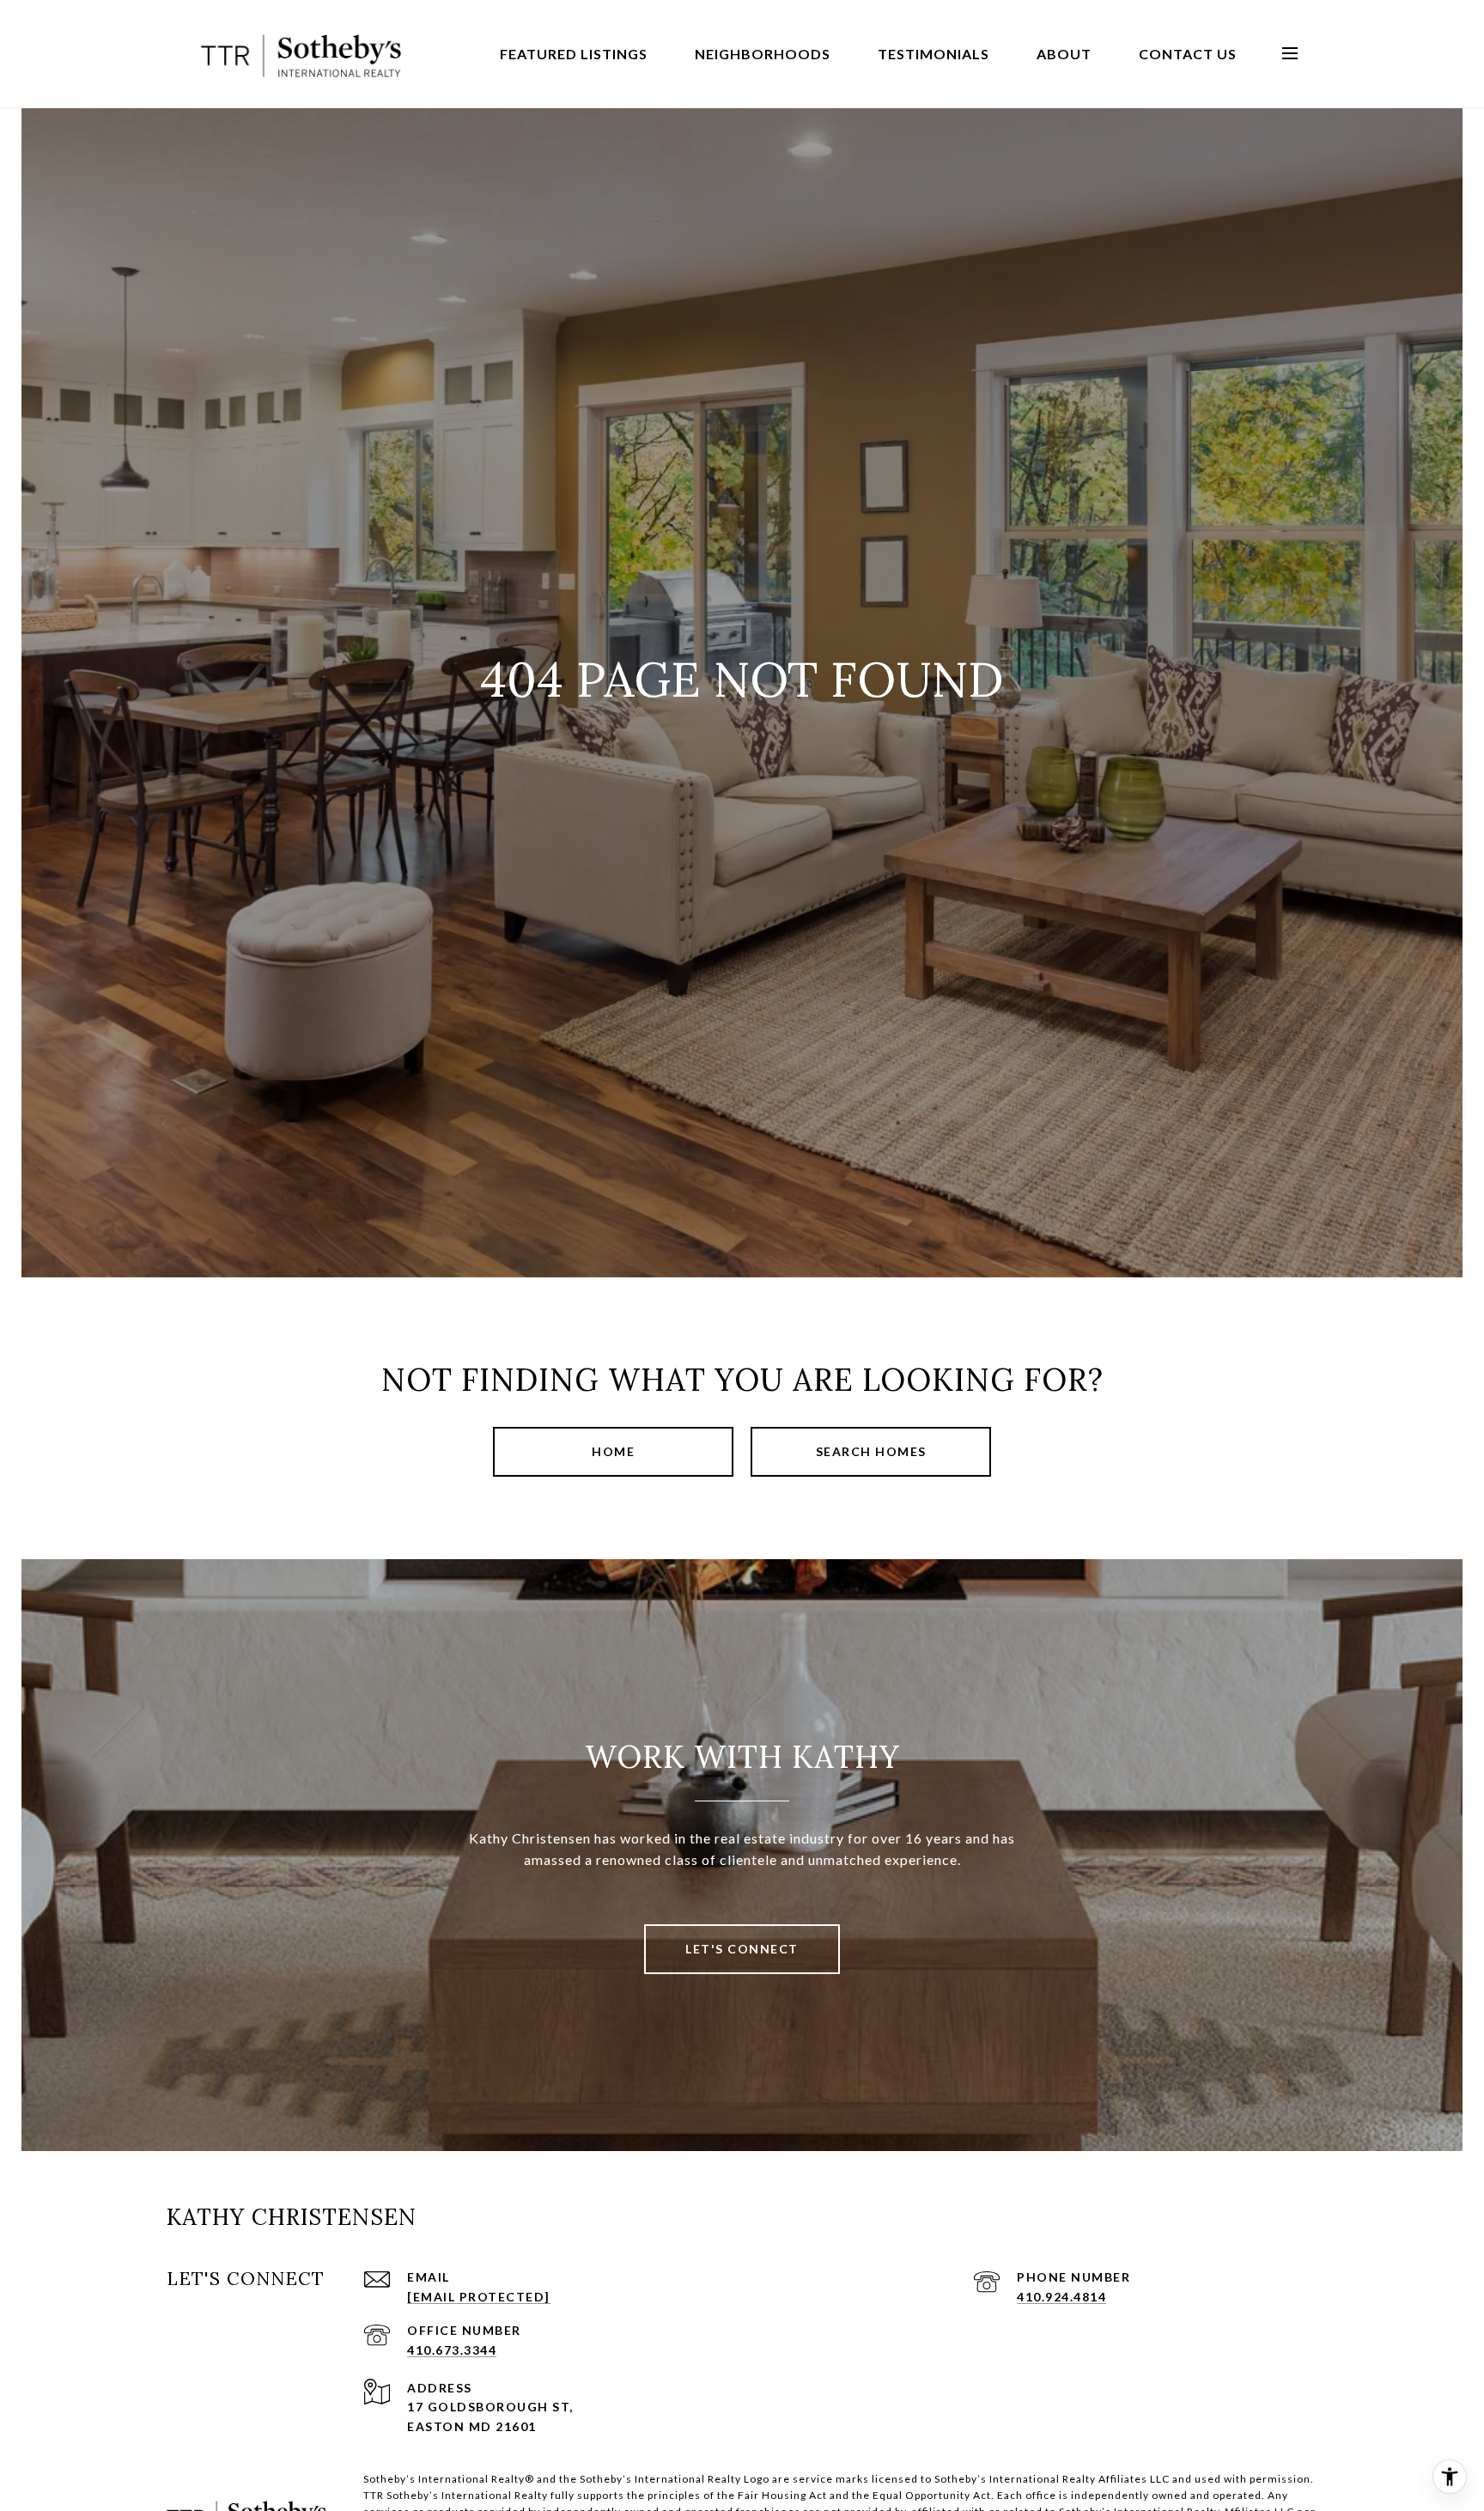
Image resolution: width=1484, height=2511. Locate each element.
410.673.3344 (452, 2350)
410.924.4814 (1061, 2297)
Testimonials (934, 54)
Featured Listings (574, 54)
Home (613, 1451)
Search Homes (871, 1451)
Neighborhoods (763, 54)
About (1064, 54)
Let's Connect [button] (742, 1949)
